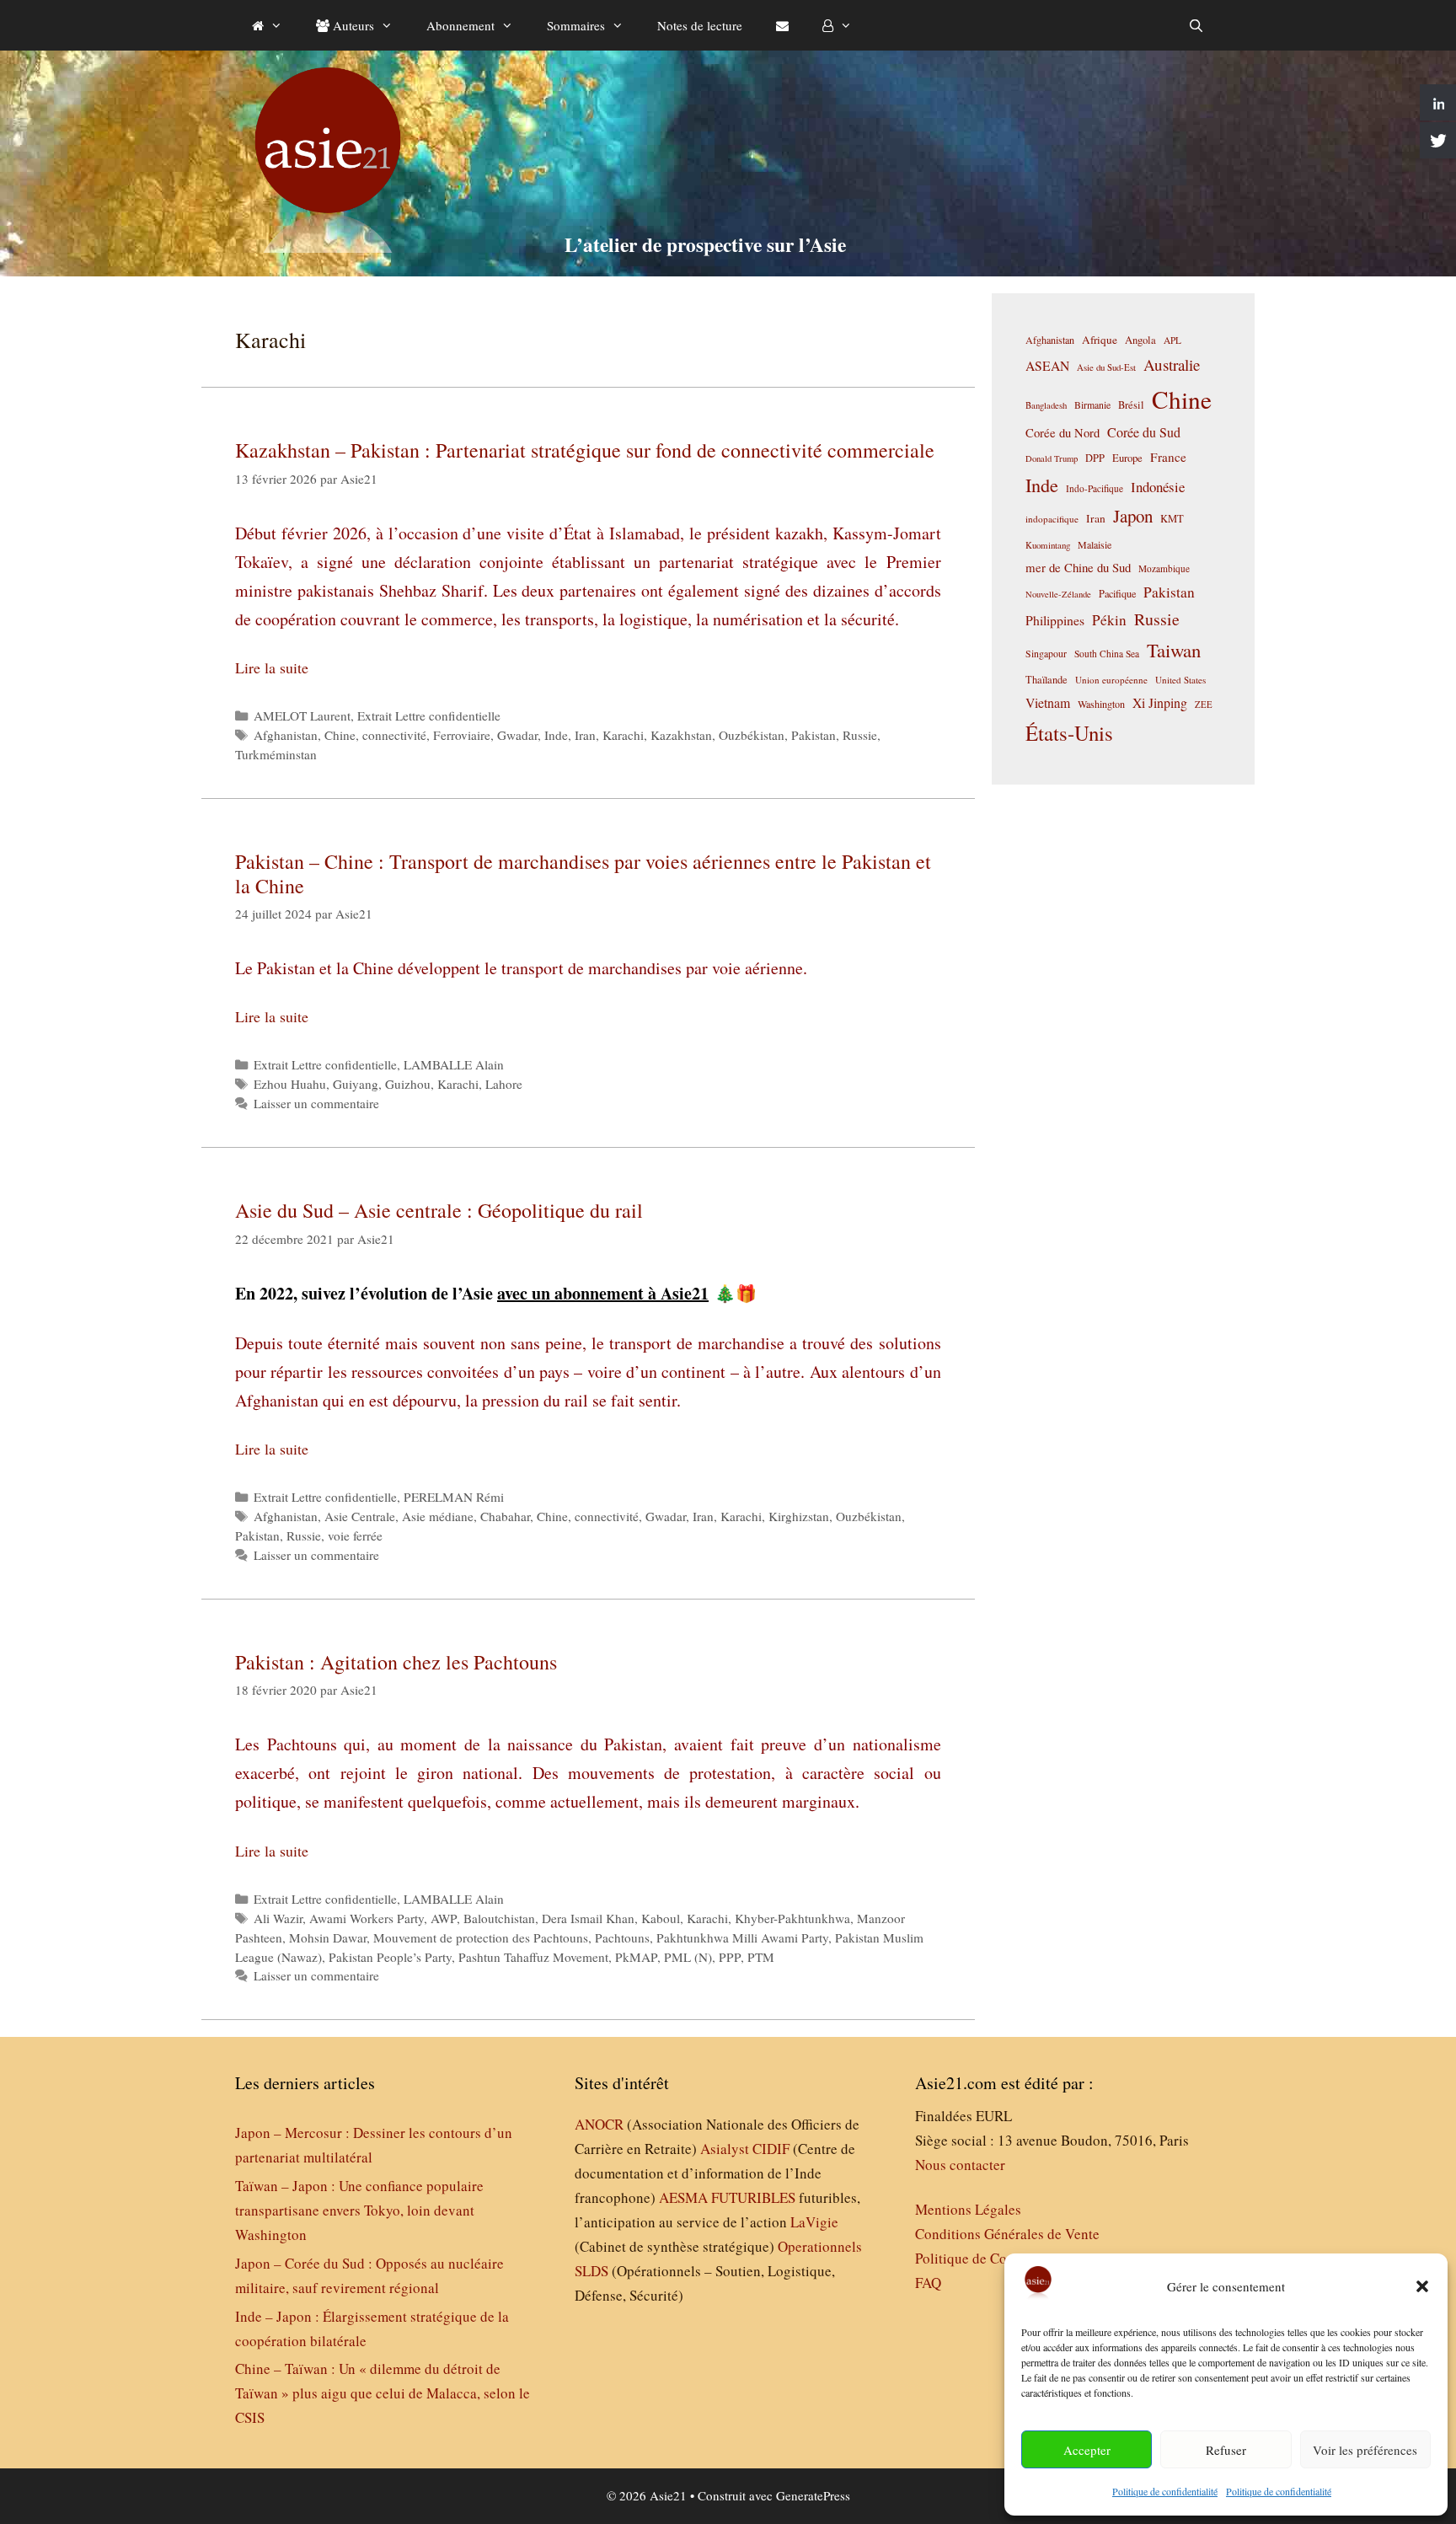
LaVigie (814, 2222)
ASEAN (1047, 365)
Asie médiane (438, 1516)
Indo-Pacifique (1095, 488)
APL (1172, 340)
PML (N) (688, 1957)
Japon (1133, 516)
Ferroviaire (462, 735)
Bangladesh (1046, 405)
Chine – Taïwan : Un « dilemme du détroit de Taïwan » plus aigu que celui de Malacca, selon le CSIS (383, 2393)
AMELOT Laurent (302, 715)
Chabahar (505, 1516)
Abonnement (460, 25)
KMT (1172, 519)
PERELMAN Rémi (454, 1497)
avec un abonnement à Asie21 (603, 1293)
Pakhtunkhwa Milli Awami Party (742, 1937)
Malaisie (1095, 544)
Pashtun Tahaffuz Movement (533, 1957)
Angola (1140, 340)
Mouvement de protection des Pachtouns (481, 1937)
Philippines (1055, 620)
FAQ (928, 2283)
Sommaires (576, 25)
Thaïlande (1046, 679)
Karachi (623, 735)
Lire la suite (272, 667)
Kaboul (661, 1918)
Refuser (1226, 2450)
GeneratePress (813, 2495)
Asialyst (725, 2149)
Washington (1101, 704)
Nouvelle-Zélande (1058, 594)
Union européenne (1111, 680)
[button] (1422, 2286)
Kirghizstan (799, 1516)
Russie (860, 735)
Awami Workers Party (367, 1918)
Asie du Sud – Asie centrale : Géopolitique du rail (442, 1210)
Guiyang (356, 1084)
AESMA (683, 2197)
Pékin (1109, 620)
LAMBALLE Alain (454, 1064)
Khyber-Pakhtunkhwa (792, 1918)
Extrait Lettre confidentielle (429, 715)
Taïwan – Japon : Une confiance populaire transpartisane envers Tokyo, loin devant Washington (359, 2210)
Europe (1127, 458)
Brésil (1131, 405)
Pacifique (1117, 593)
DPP (1095, 458)
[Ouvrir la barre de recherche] (1196, 25)
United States (1180, 680)
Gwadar (517, 735)
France (1168, 457)
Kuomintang (1048, 545)
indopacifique (1052, 519)
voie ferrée (355, 1535)
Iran (585, 735)
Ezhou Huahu (290, 1084)
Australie (1172, 364)
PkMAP (636, 1957)
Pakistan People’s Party (390, 1957)
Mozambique (1164, 568)
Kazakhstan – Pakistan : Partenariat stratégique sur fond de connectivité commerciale (585, 450)
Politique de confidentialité (1165, 2491)
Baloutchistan (499, 1918)
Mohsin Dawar (328, 1937)
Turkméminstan (276, 754)
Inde (556, 735)
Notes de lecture (700, 25)
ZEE (1204, 705)
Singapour (1046, 653)
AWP (444, 1918)
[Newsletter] (782, 25)
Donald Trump (1052, 458)
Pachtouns (622, 1937)
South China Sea (1107, 654)
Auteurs (352, 25)
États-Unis (1069, 733)
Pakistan (814, 735)
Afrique (1100, 340)
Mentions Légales (968, 2209)
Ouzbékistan (752, 735)
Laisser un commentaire (316, 1103)
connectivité (394, 735)
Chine (340, 735)
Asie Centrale (360, 1516)
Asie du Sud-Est (1106, 367)
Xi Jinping (1160, 702)
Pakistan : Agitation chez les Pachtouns (396, 1662)
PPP (730, 1957)
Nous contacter (960, 2165)
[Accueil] (267, 25)
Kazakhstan (681, 735)
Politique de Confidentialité (997, 2258)
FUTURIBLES (753, 2197)
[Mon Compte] (837, 25)
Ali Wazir (278, 1918)
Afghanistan (286, 735)
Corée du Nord (1063, 433)
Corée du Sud (1144, 432)
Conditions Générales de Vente (1007, 2234)
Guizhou (408, 1084)
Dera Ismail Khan (588, 1918)
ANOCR (599, 2124)
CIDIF (771, 2149)
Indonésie (1158, 487)
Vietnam (1048, 702)
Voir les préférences (1365, 2450)
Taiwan (1174, 650)
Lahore (504, 1084)
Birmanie (1092, 405)
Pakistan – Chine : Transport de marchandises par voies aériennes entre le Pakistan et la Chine (583, 873)
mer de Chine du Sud (1078, 567)
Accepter (1087, 2450)
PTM (761, 1957)
